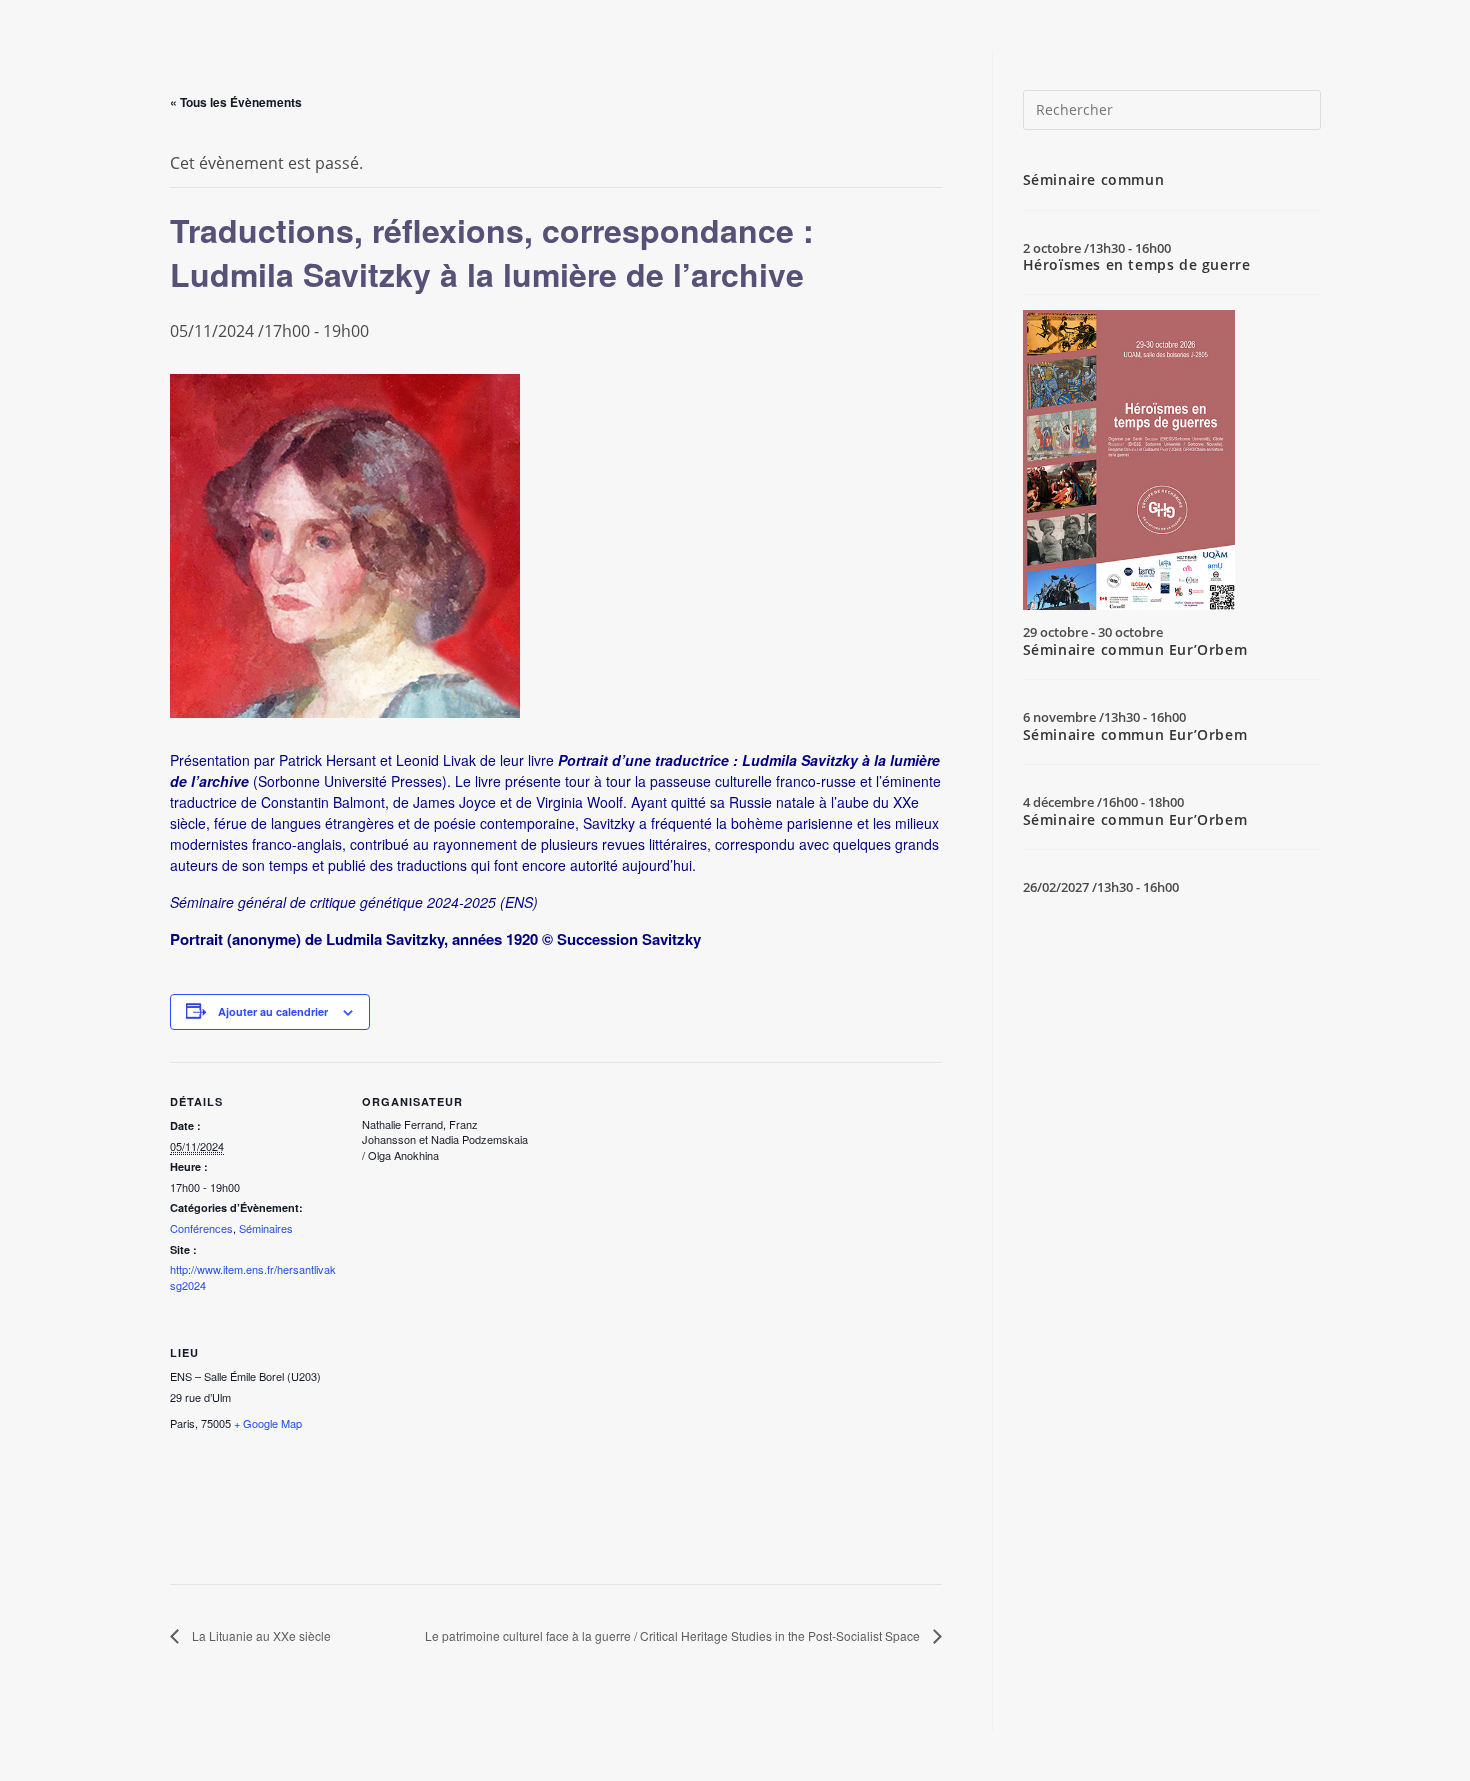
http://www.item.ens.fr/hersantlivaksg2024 (253, 1276)
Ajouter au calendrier (273, 1011)
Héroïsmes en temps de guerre (1137, 264)
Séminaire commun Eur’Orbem (1135, 649)
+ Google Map (268, 1423)
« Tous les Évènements (236, 102)
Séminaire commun (1094, 179)
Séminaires (266, 1228)
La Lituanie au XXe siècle (260, 1635)
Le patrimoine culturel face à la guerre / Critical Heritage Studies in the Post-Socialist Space (674, 1635)
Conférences (201, 1228)
